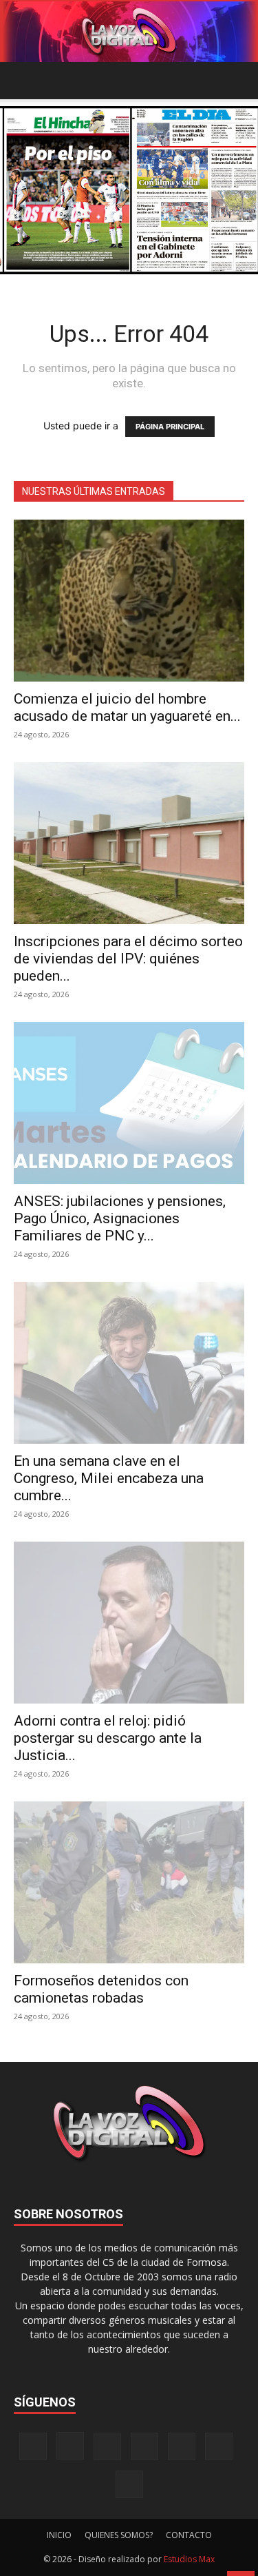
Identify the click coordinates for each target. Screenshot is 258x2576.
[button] (23, 81)
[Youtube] (129, 2484)
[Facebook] (33, 2446)
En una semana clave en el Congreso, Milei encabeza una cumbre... (109, 1478)
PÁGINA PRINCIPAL (170, 427)
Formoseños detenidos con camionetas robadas (101, 1989)
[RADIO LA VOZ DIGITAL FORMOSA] (129, 32)
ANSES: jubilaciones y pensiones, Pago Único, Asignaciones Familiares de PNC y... (120, 1218)
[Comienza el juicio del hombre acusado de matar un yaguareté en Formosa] (129, 601)
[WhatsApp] (219, 2446)
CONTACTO (189, 2535)
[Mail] (107, 2446)
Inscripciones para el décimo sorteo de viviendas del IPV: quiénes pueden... (128, 959)
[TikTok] (144, 2446)
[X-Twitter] (182, 2446)
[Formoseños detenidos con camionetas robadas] (129, 1882)
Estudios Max (189, 2559)
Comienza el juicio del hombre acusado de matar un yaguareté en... (127, 707)
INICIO (59, 2535)
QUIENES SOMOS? (119, 2535)
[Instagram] (70, 2446)
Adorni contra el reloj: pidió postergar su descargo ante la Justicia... (108, 1738)
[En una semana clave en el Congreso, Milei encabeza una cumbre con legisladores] (129, 1363)
